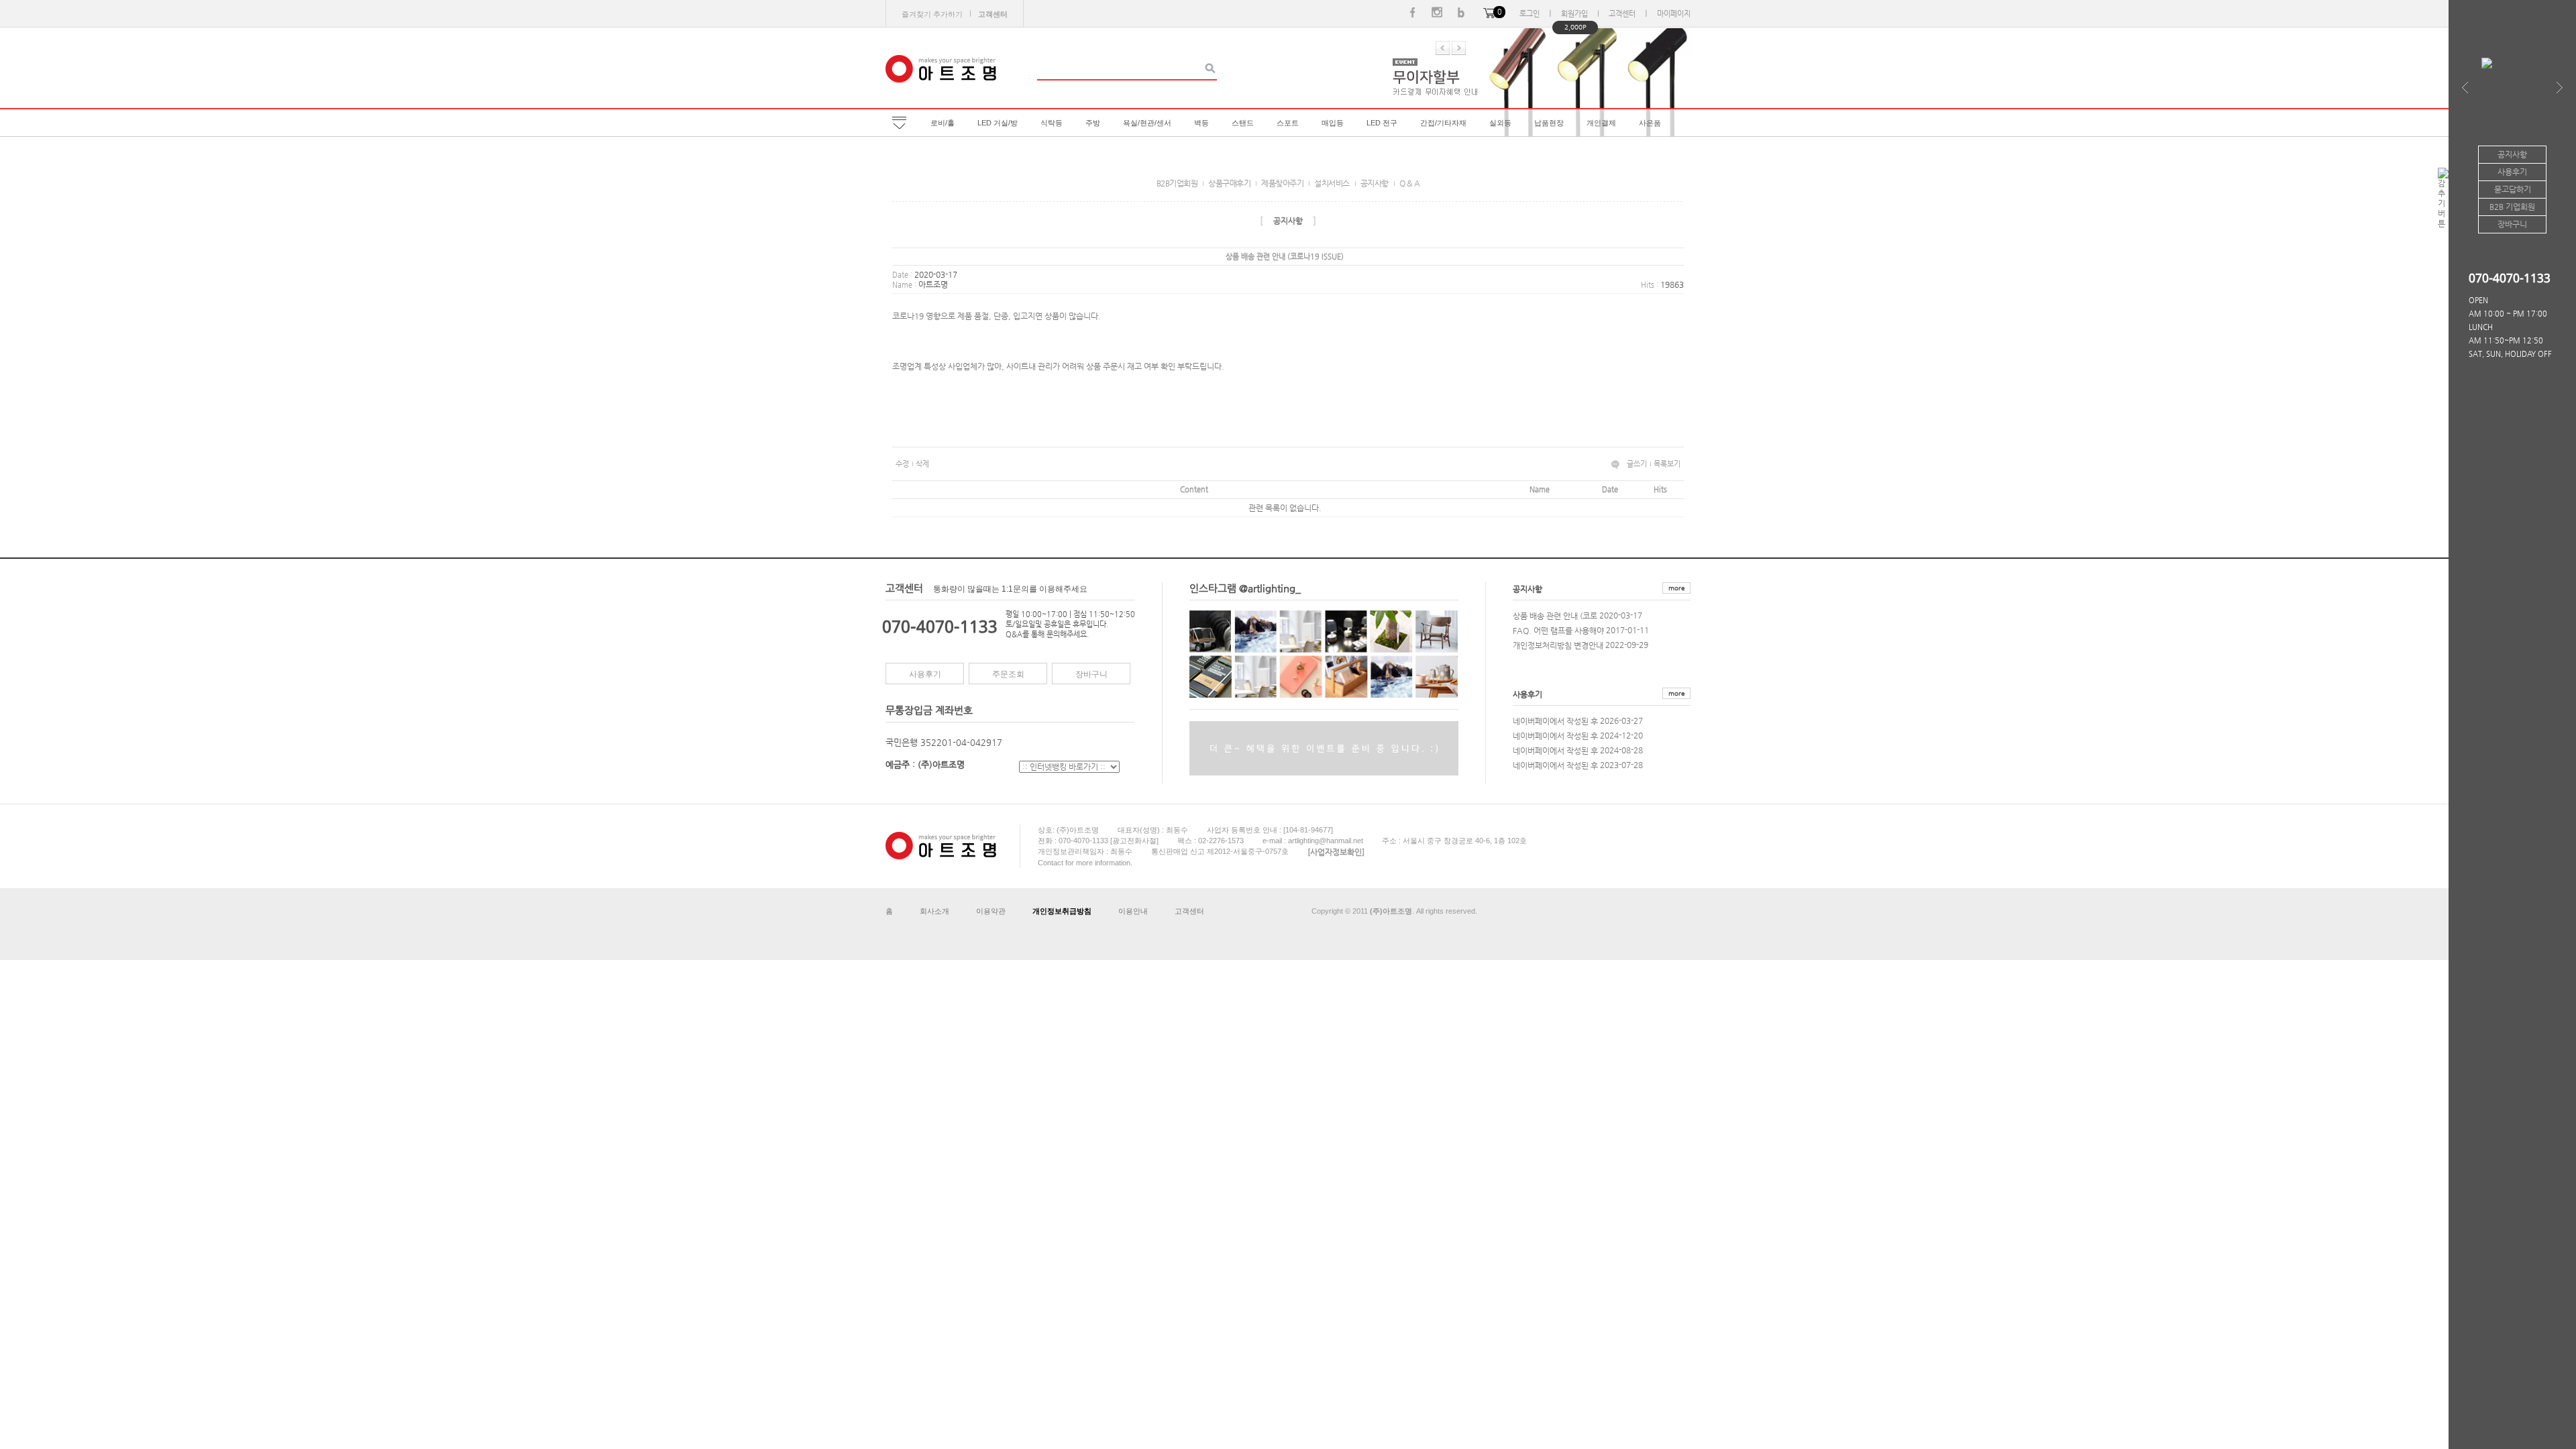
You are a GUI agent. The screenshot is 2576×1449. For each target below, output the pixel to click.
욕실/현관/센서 (1147, 123)
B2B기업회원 (1177, 183)
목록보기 (1667, 464)
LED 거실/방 (998, 123)
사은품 (1650, 123)
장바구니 (1091, 674)
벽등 (1201, 123)
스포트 (1288, 123)
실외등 (1500, 123)
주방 (1093, 123)
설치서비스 (1332, 183)
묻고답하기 (2513, 189)
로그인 (1529, 14)
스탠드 (1243, 123)
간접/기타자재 (1443, 123)
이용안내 (1133, 911)
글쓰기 (1637, 464)
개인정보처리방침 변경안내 (1558, 645)
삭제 (922, 464)
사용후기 (925, 674)
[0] (1489, 14)
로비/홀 (943, 123)
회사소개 (934, 911)
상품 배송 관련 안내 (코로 (1555, 615)
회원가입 (1574, 14)
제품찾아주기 (1282, 183)
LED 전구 (1382, 123)
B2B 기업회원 (2512, 207)
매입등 (1333, 123)
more (1676, 588)
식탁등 (1052, 123)
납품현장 (1549, 123)
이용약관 (991, 911)
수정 (902, 464)
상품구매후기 (1229, 183)
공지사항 (1375, 183)
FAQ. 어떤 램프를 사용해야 (1558, 630)
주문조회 (1008, 674)
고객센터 (1622, 14)
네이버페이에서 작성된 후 (1555, 720)
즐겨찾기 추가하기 (932, 14)
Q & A (1410, 183)
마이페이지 (1674, 14)
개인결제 (1601, 123)
